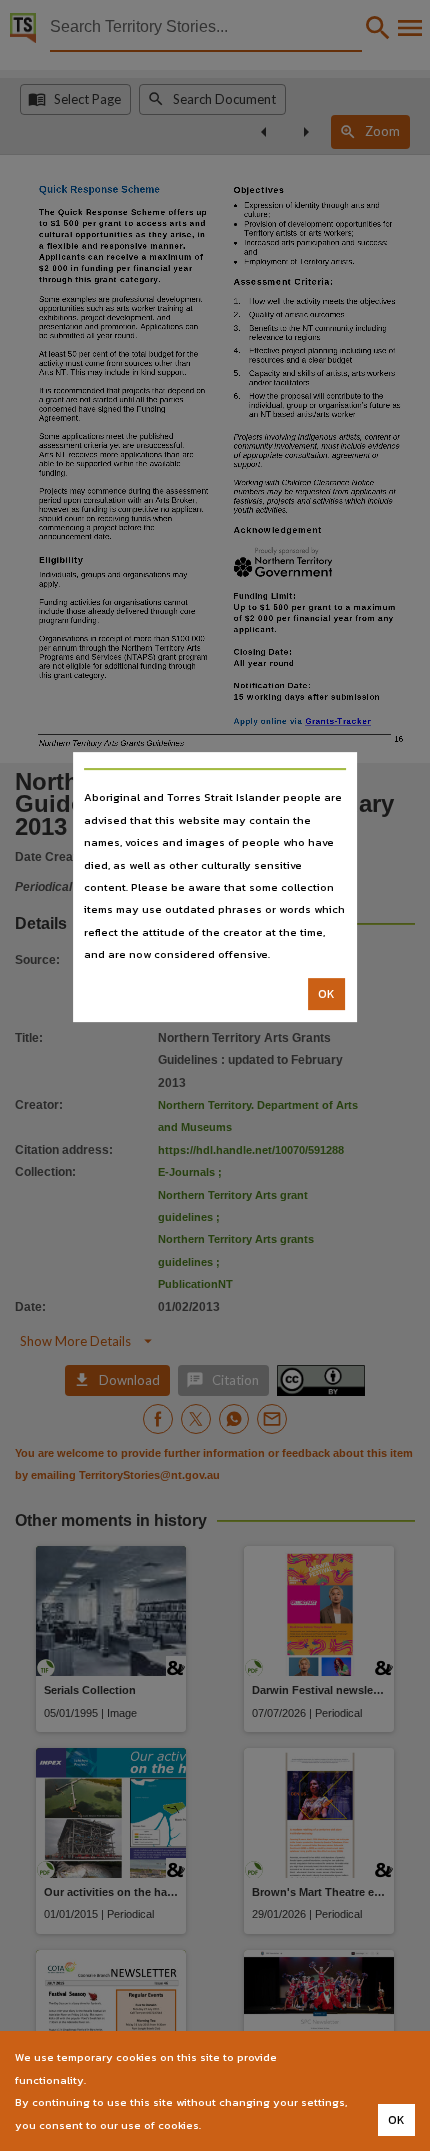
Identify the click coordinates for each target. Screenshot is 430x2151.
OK (326, 994)
